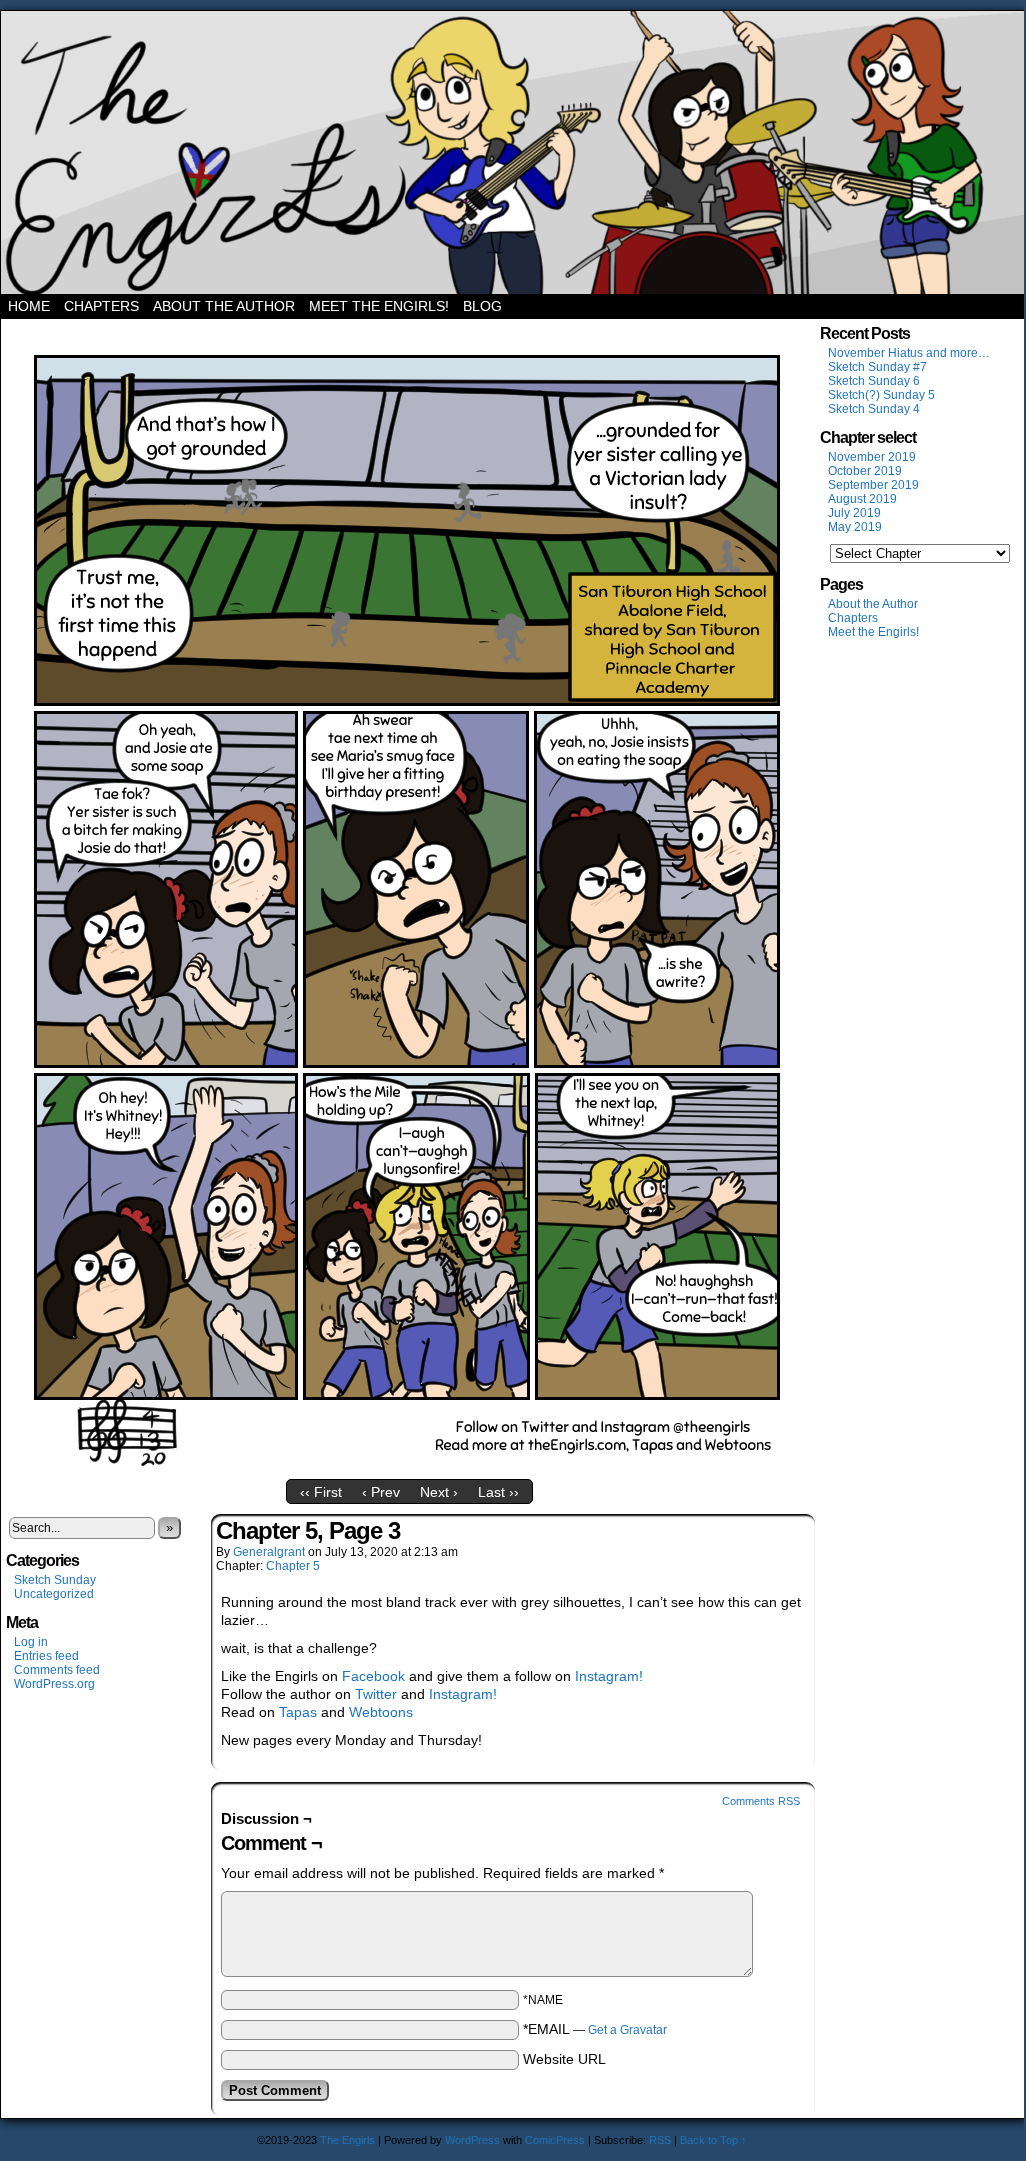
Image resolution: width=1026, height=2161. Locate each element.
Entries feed (46, 1656)
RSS (660, 2140)
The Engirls (513, 152)
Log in (31, 1642)
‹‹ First (321, 1492)
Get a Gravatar (627, 2030)
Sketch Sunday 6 (874, 381)
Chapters (101, 306)
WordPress (472, 2140)
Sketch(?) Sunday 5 (881, 395)
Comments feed (57, 1670)
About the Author (224, 306)
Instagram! (609, 1676)
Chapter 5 (293, 1566)
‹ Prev (381, 1492)
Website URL (564, 2059)
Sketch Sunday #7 (877, 367)
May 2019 (855, 527)
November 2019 (872, 457)
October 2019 (865, 471)
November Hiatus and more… (909, 353)
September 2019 (873, 485)
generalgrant (269, 1552)
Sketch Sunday (55, 1580)
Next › (439, 1492)
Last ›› (498, 1492)
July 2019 (854, 513)
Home (29, 306)
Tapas (298, 1712)
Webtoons (381, 1712)
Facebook (373, 1676)
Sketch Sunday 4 (874, 409)
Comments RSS (761, 1801)
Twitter (376, 1694)
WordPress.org (54, 1684)
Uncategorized (54, 1594)
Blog (482, 306)
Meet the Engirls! (379, 306)
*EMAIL (595, 2029)
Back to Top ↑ (713, 2140)
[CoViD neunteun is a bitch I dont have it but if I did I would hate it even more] (409, 1465)
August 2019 (862, 499)
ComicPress (555, 2140)
